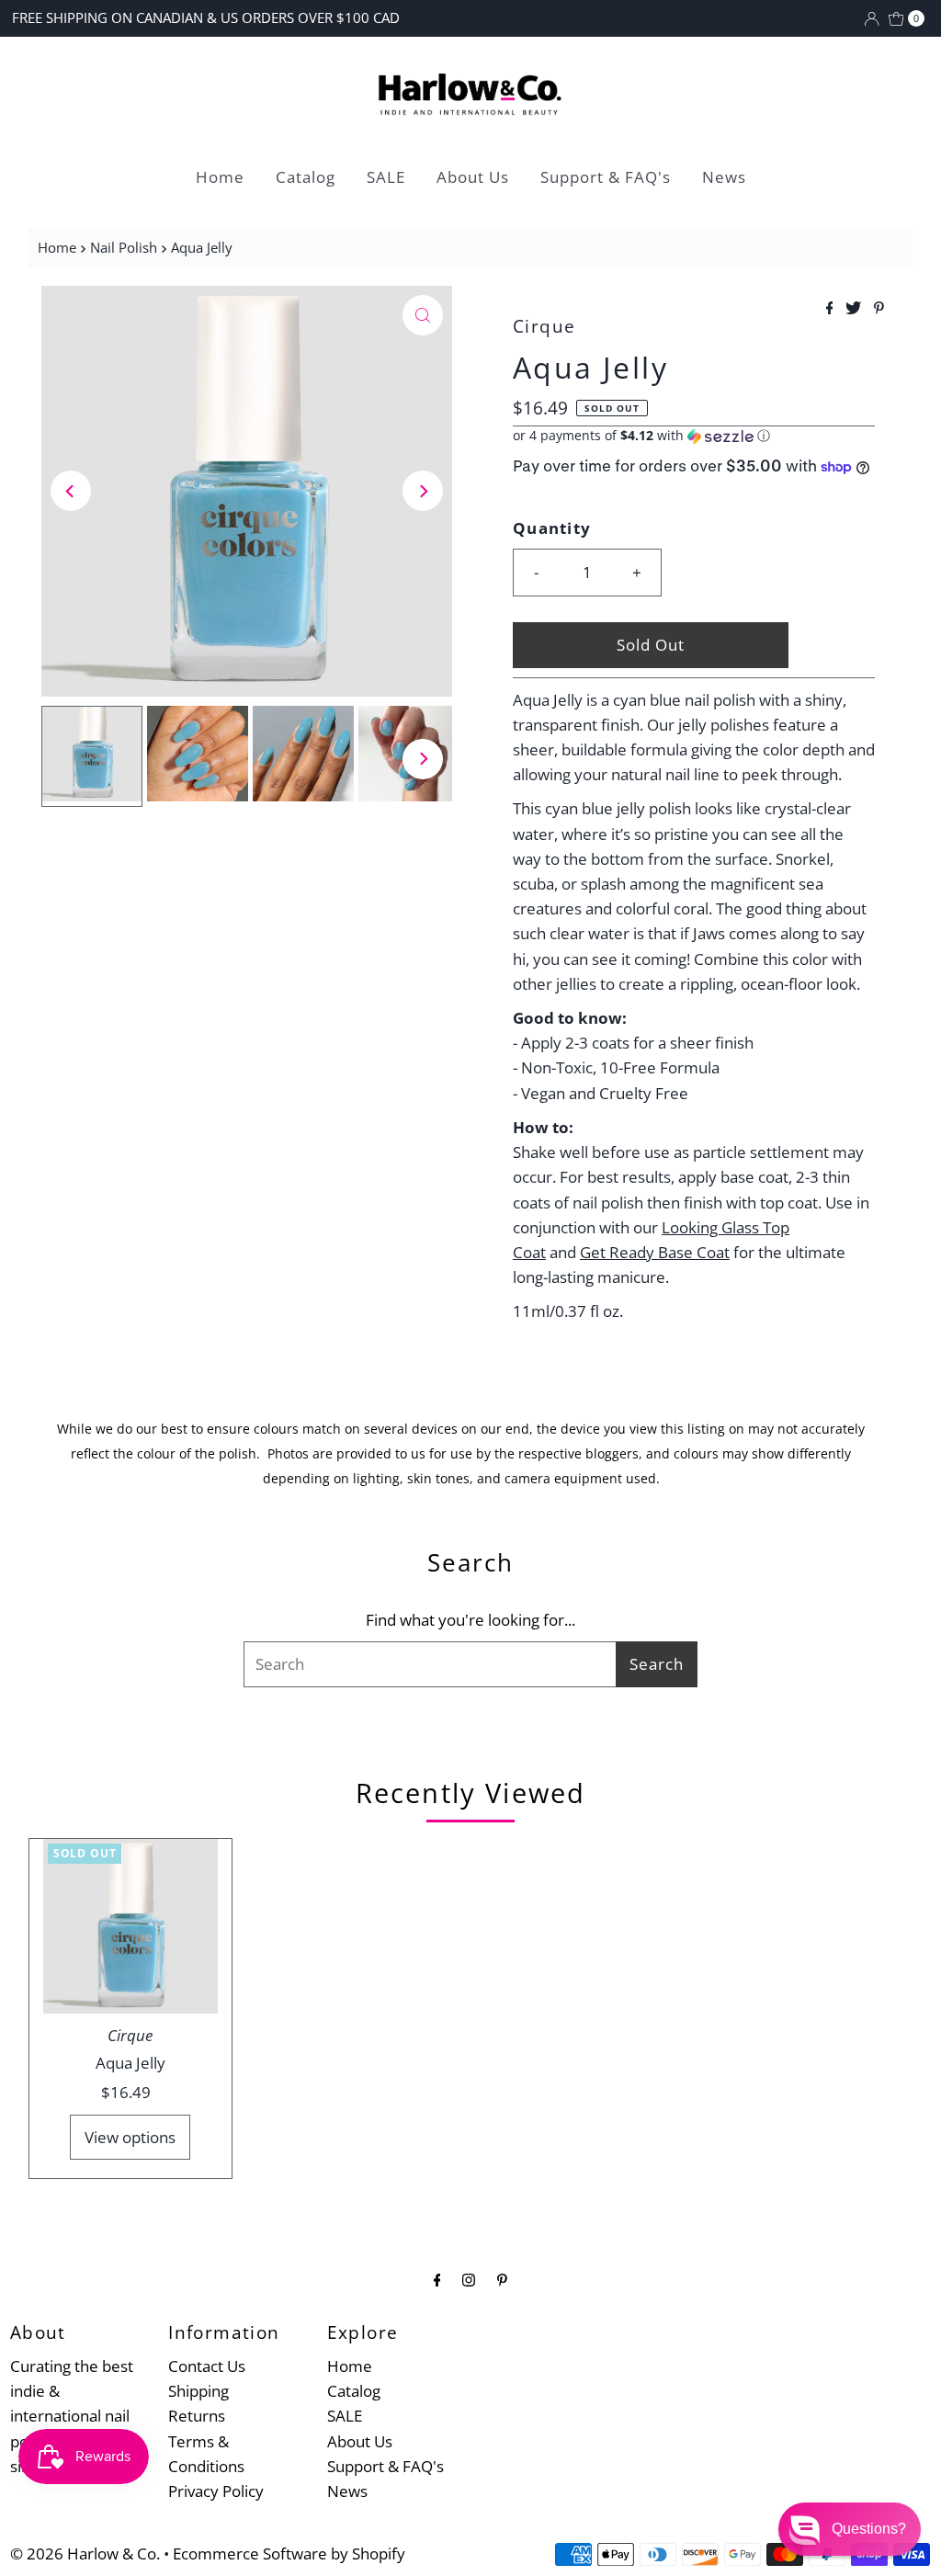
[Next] (423, 491)
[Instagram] (469, 2279)
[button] (694, 436)
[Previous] (71, 491)
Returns (197, 2416)
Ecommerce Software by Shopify (289, 2553)
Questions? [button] (869, 2529)
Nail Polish (124, 247)
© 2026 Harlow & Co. (85, 2553)
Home (220, 177)
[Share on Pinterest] (879, 309)
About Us (473, 177)
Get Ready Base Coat (655, 1252)
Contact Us (207, 2366)
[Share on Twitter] (855, 309)
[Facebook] (437, 2279)
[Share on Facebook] (832, 309)
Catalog (306, 177)
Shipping (198, 2391)
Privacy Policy (216, 2491)
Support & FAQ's (606, 177)
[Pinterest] (502, 2279)
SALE (386, 177)
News (724, 177)
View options (130, 2137)
